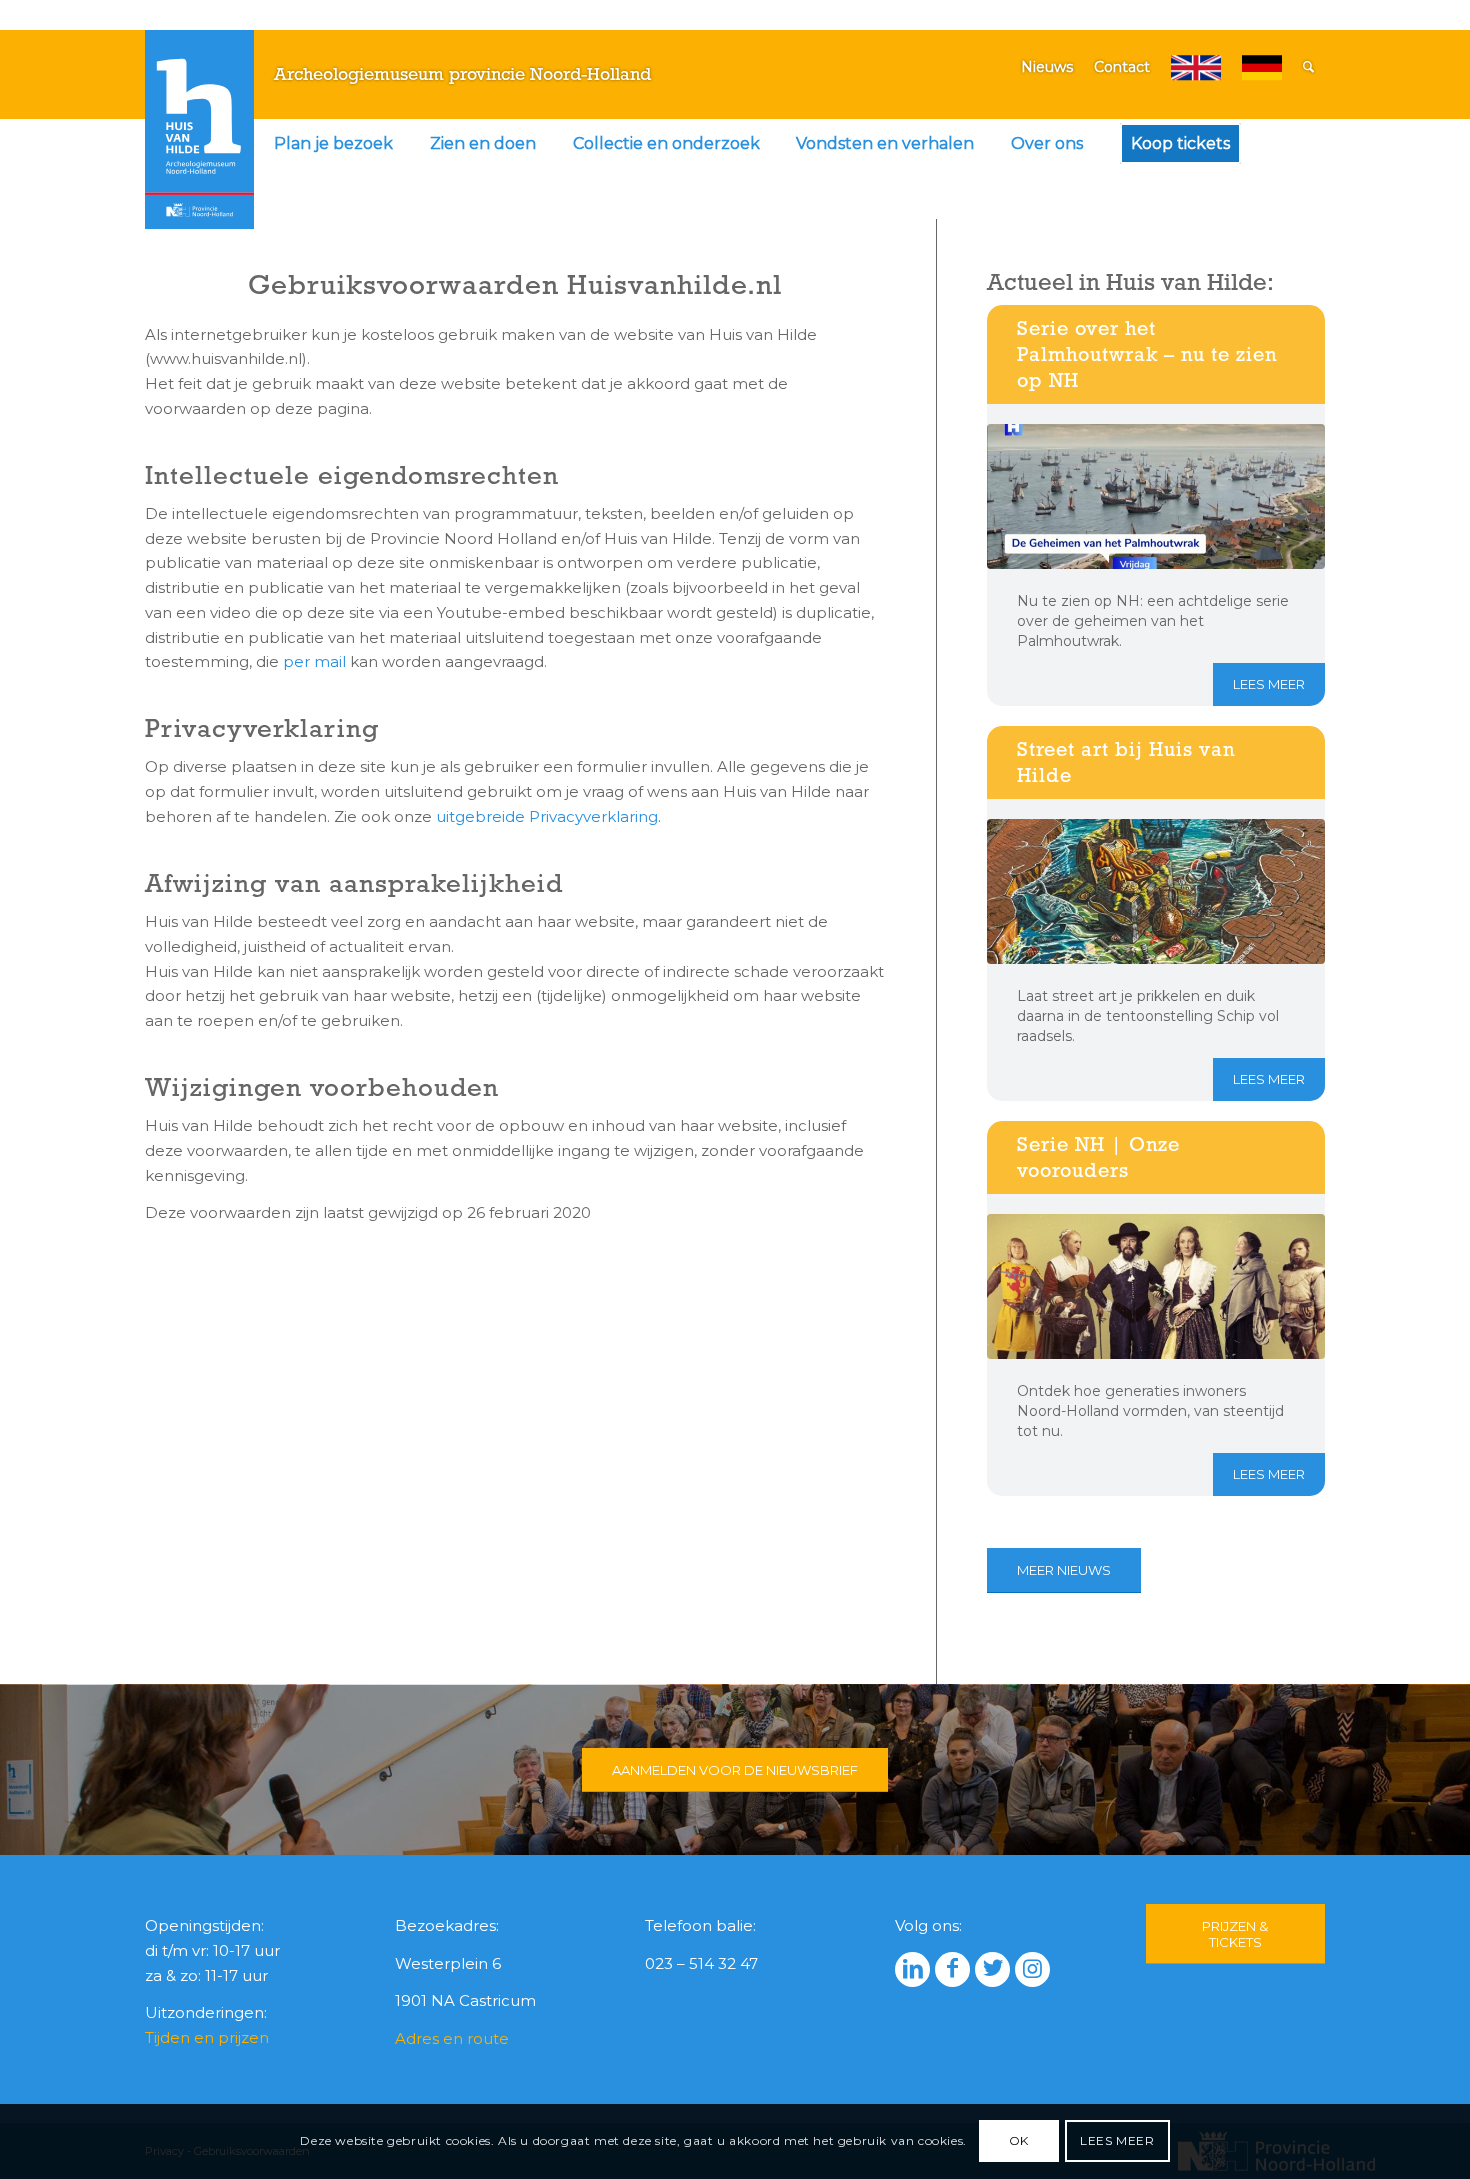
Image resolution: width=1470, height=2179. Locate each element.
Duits (1262, 67)
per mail (314, 661)
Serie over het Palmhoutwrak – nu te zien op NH (1147, 354)
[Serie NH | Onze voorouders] (1156, 1286)
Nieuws (1047, 67)
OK (1019, 2140)
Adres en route (452, 2038)
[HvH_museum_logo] (200, 129)
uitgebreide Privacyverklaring (547, 816)
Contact (1122, 67)
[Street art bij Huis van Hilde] (1156, 891)
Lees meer (1269, 684)
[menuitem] (333, 144)
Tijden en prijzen (207, 2037)
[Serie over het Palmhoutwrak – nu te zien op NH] (1156, 496)
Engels (1196, 67)
